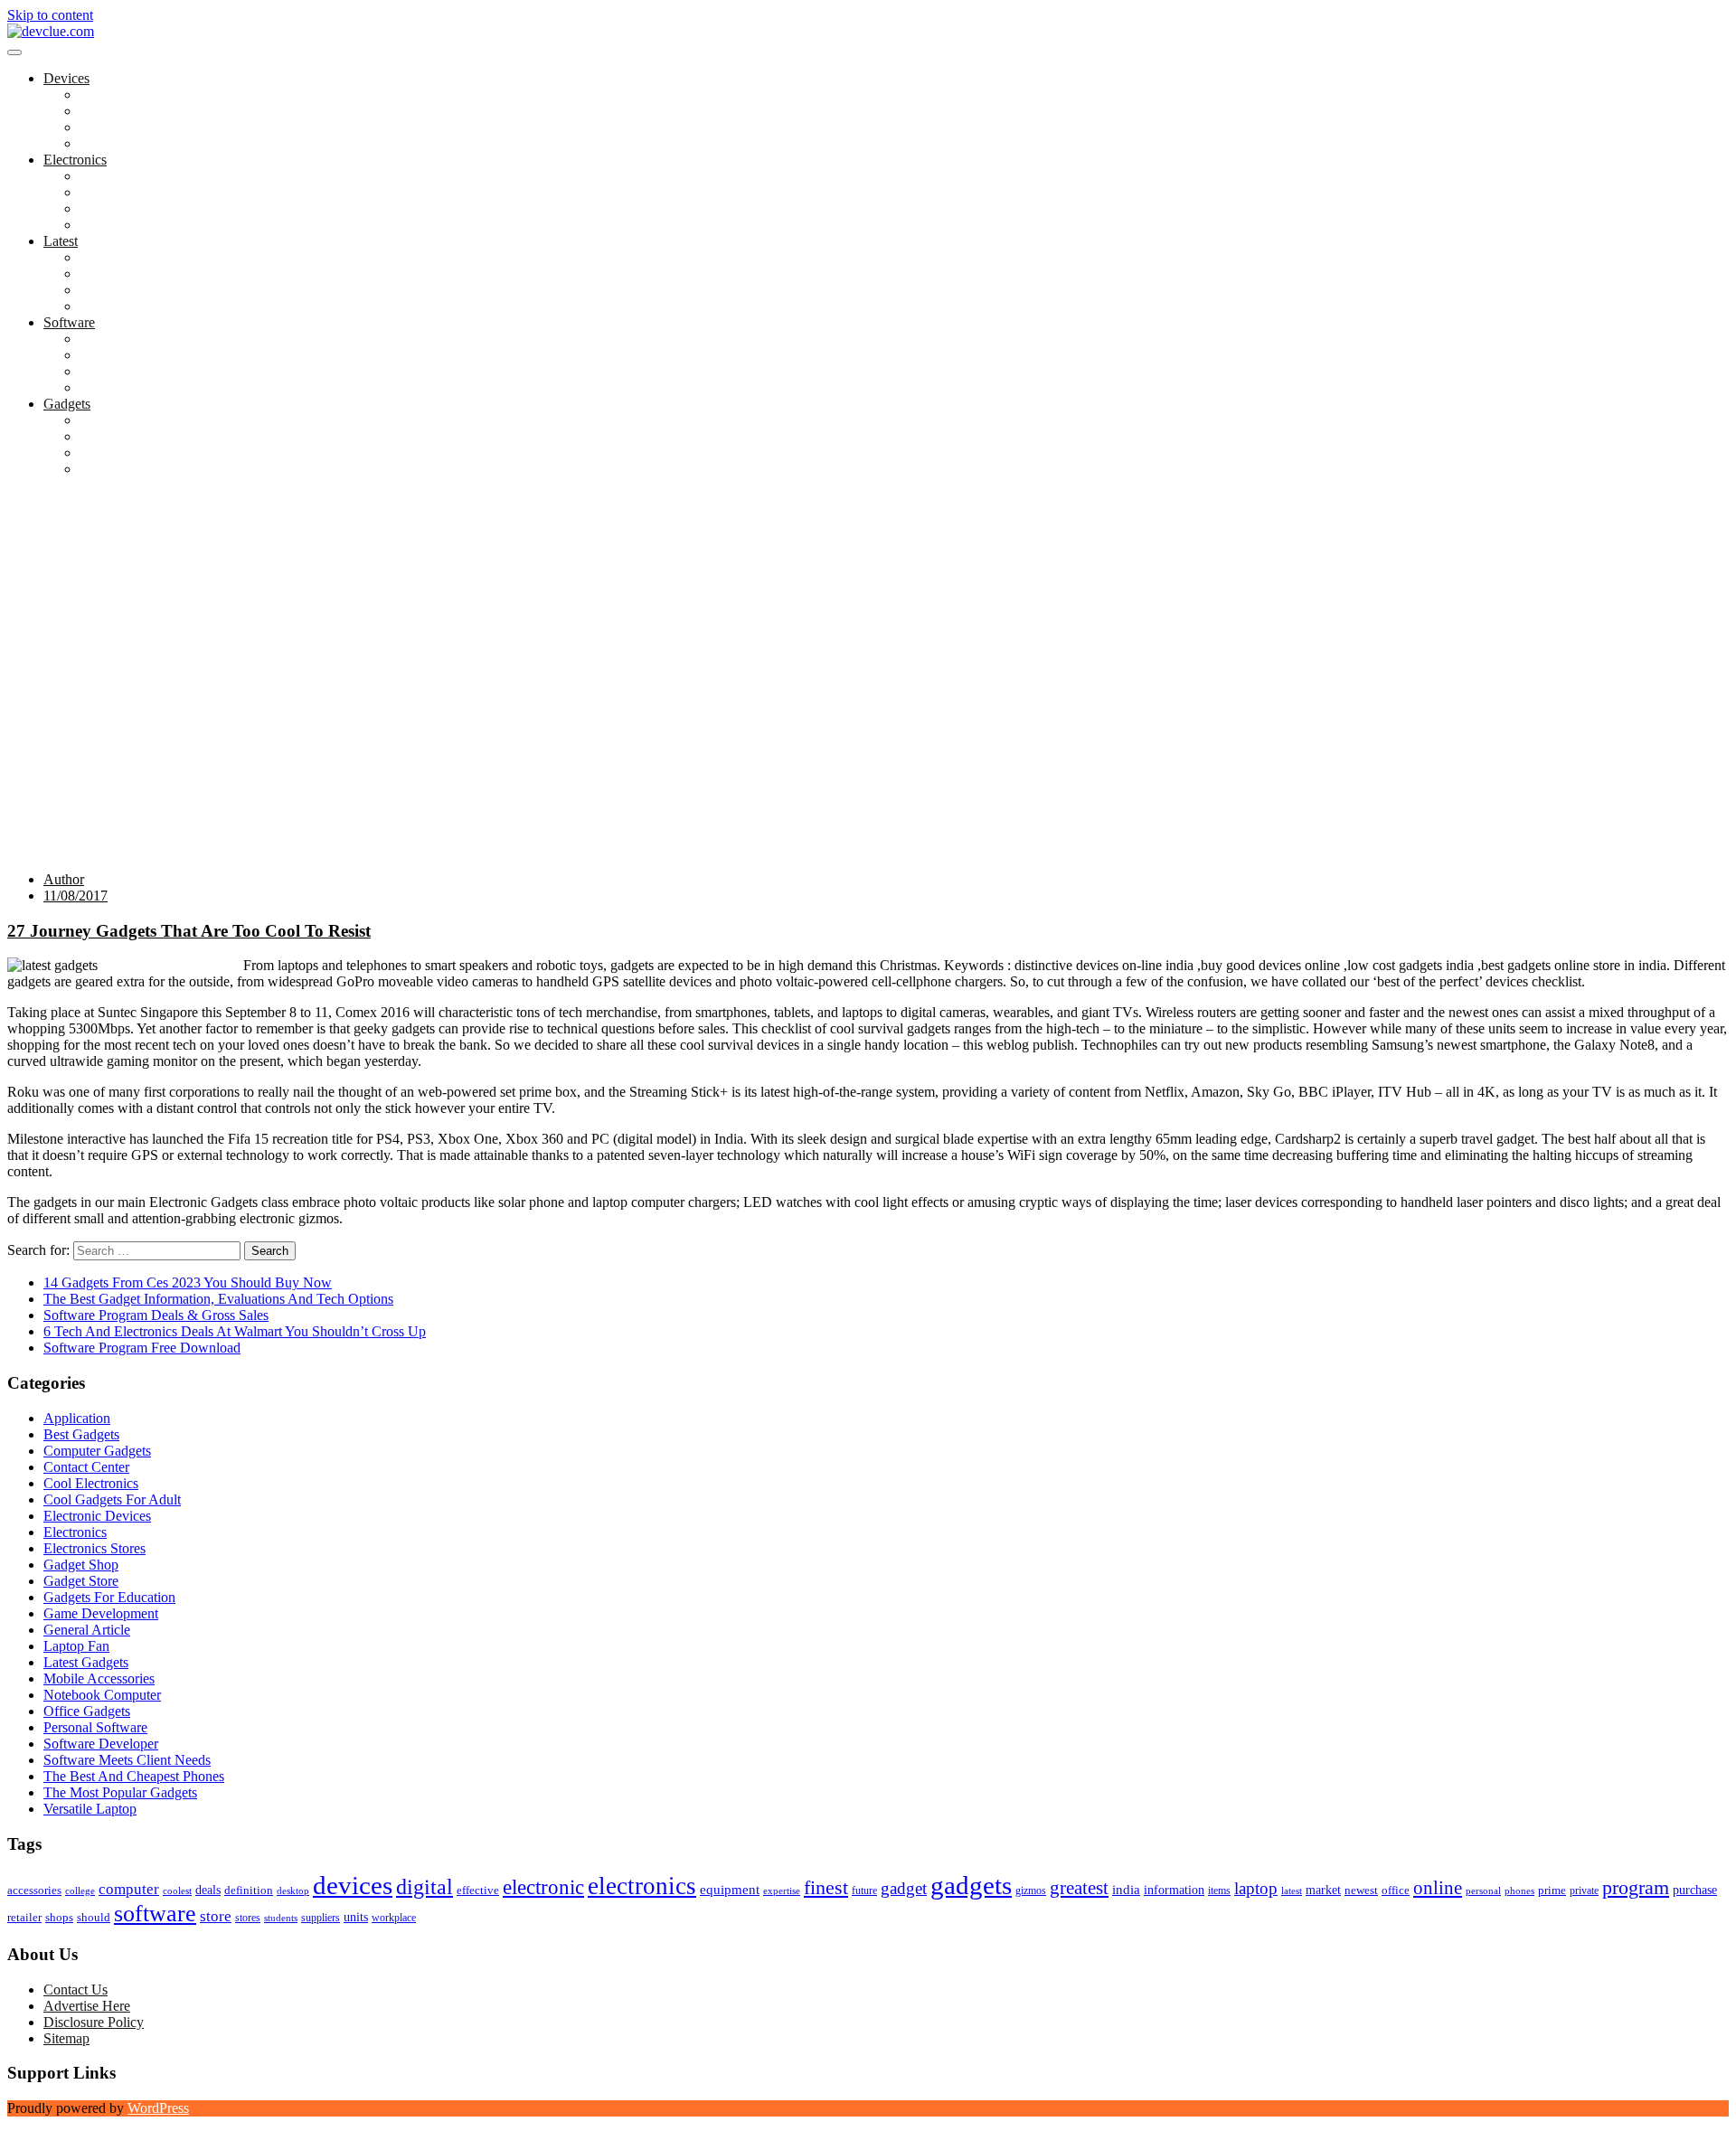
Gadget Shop (117, 192)
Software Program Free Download (142, 1348)
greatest (1079, 1888)
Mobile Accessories (135, 225)
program (1636, 1887)
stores (248, 1918)
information (1174, 1890)
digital (425, 1887)
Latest (61, 241)
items (1219, 1891)
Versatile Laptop (126, 143)
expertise (782, 1891)
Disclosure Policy (94, 2022)
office (1396, 1890)
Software (69, 322)
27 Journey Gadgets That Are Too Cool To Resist (189, 931)
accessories (34, 1890)
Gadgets (67, 404)
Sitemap (66, 2038)
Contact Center (86, 1467)
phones (1519, 1891)
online (1438, 1888)
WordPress (158, 2108)
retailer (24, 1917)
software (155, 1914)
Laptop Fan (113, 111)
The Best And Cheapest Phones (170, 453)
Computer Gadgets (133, 257)
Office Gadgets (123, 306)
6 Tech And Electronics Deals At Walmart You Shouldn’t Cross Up (235, 1331)
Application (113, 339)
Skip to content (50, 15)
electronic (543, 1887)
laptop (1256, 1888)
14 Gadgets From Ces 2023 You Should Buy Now (188, 1282)
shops (59, 1918)
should (94, 1918)
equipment (730, 1890)
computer (129, 1889)
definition (249, 1891)
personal (1483, 1891)
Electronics (75, 160)
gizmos (1031, 1891)
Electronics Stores (131, 176)
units (356, 1917)
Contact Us (75, 1990)
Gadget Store (117, 208)
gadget (904, 1888)
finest (826, 1888)
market (1323, 1890)
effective (478, 1890)
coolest (177, 1891)
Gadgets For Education (146, 273)
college (80, 1891)
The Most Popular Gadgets (156, 469)
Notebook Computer (138, 127)
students (281, 1918)
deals (208, 1890)
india (1126, 1890)
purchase (1695, 1890)
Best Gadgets (118, 420)
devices (353, 1885)
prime (1552, 1890)
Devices (66, 78)
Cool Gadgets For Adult (148, 436)
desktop (293, 1891)
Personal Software (132, 371)
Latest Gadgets (122, 290)
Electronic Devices (97, 1516)
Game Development (137, 355)
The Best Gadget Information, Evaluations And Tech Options (218, 1299)
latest (1292, 1891)
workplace (394, 1918)
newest (1361, 1890)
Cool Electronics (127, 94)
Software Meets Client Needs (163, 387)
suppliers (321, 1918)
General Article (87, 1630)
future (864, 1891)
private (1584, 1891)
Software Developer (101, 1744)
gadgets (971, 1885)
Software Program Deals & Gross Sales (156, 1315)
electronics (642, 1886)
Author (64, 879)
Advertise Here (87, 2006)
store (216, 1916)
